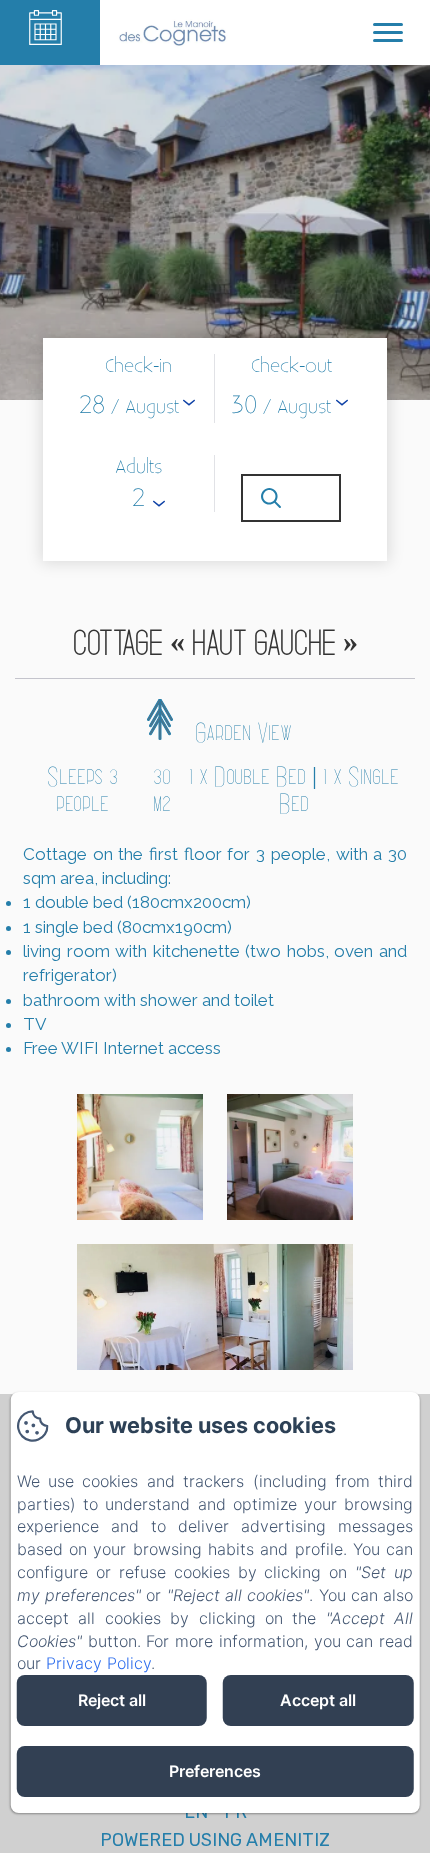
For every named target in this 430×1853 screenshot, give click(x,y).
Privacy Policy (98, 1663)
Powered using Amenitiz (215, 1840)
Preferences (215, 1771)
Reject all (112, 1700)
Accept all (318, 1700)
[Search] (291, 498)
